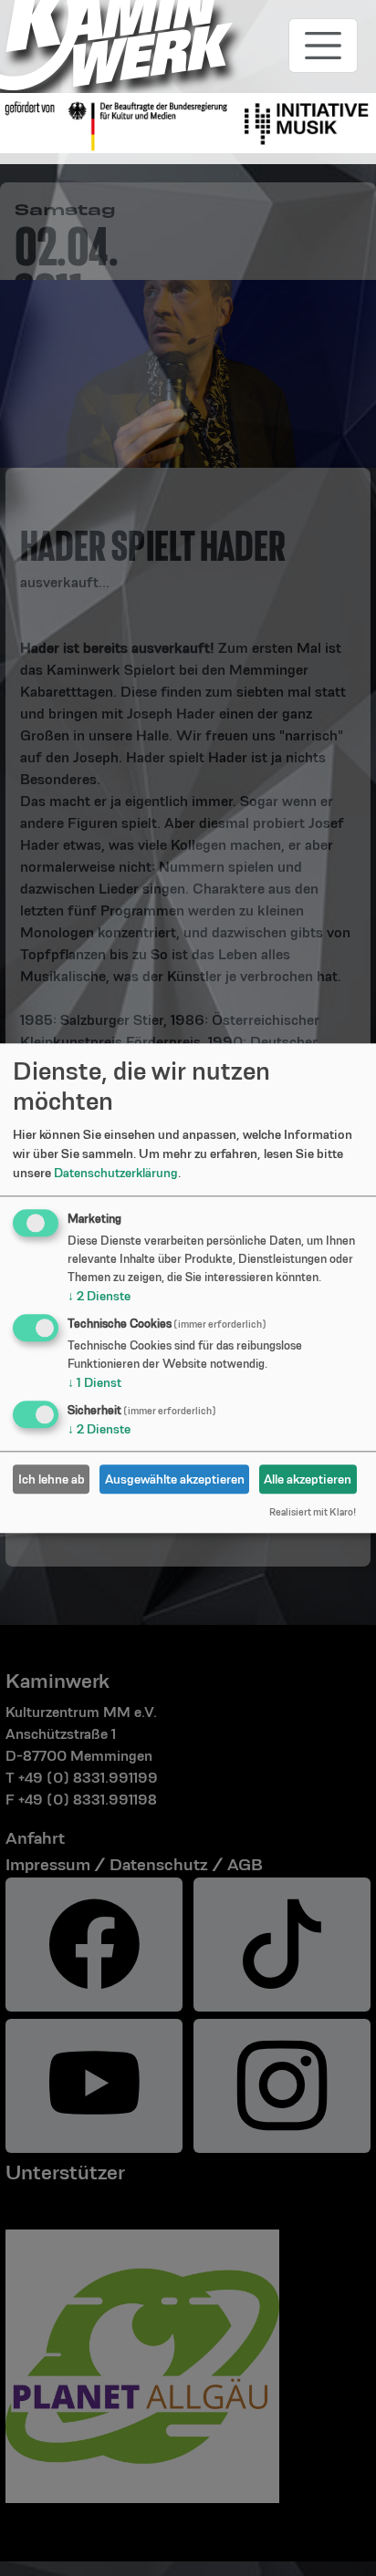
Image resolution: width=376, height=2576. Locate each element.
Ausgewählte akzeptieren (175, 1479)
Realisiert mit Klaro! (313, 1512)
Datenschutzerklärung (116, 1174)
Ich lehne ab (52, 1479)
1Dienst (94, 1383)
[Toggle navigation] (323, 46)
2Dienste (99, 1297)
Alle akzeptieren (308, 1479)
